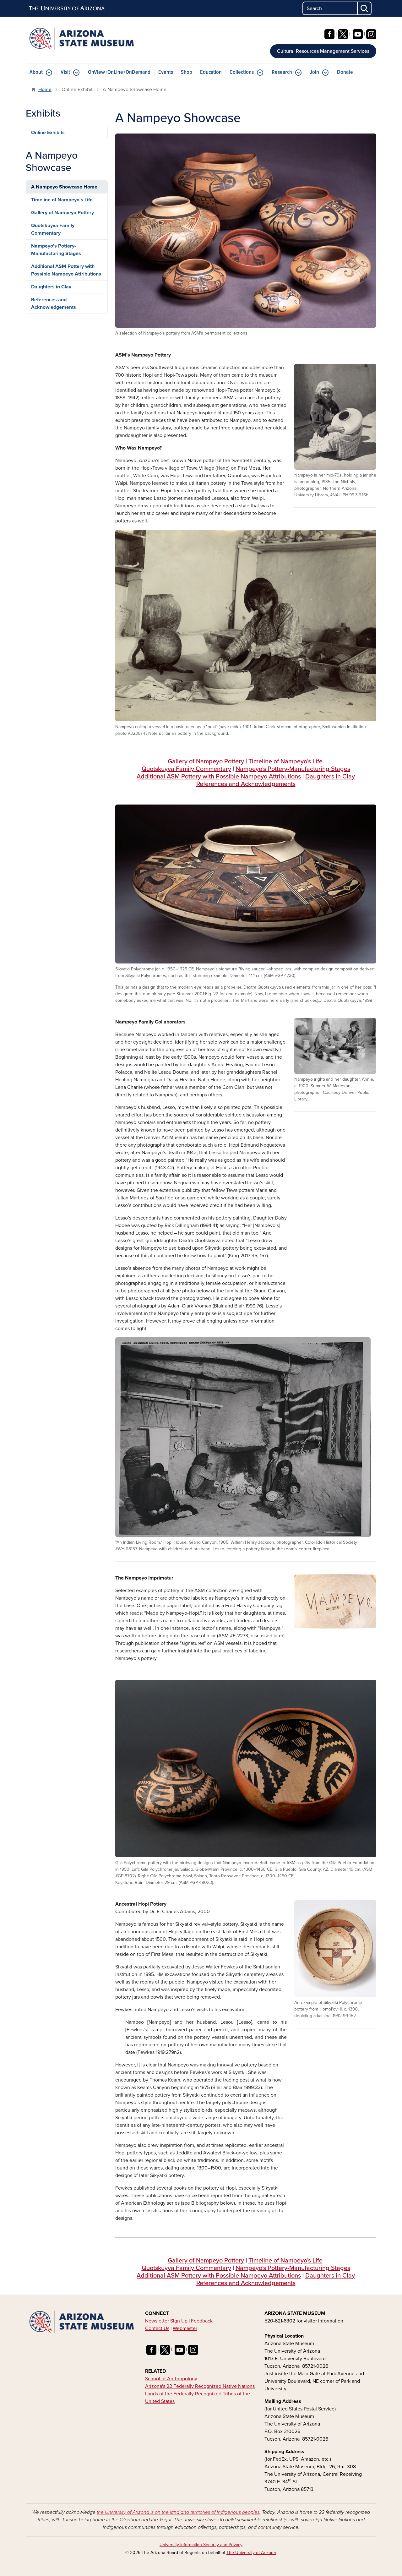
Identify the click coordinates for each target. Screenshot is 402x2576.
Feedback (202, 2321)
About (36, 72)
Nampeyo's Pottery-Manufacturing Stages (293, 769)
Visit (65, 72)
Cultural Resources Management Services (323, 51)
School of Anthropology (171, 2379)
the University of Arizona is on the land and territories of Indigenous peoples (178, 2512)
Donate (345, 72)
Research (282, 72)
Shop (187, 72)
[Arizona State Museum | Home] (82, 39)
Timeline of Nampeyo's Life (285, 761)
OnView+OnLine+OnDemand (119, 72)
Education (211, 72)
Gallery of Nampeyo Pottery (206, 761)
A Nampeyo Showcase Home (64, 187)
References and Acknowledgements (246, 784)
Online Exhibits (48, 133)
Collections (242, 72)
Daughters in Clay (330, 777)
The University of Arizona (251, 2553)
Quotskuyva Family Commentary (53, 229)
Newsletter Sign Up (166, 2321)
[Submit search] (365, 8)
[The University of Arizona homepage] (67, 8)
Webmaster (185, 2328)
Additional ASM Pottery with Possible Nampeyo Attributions (219, 777)
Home (45, 90)
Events (166, 72)
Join (315, 72)
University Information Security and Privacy (201, 2545)
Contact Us (157, 2328)
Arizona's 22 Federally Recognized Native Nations (200, 2386)
